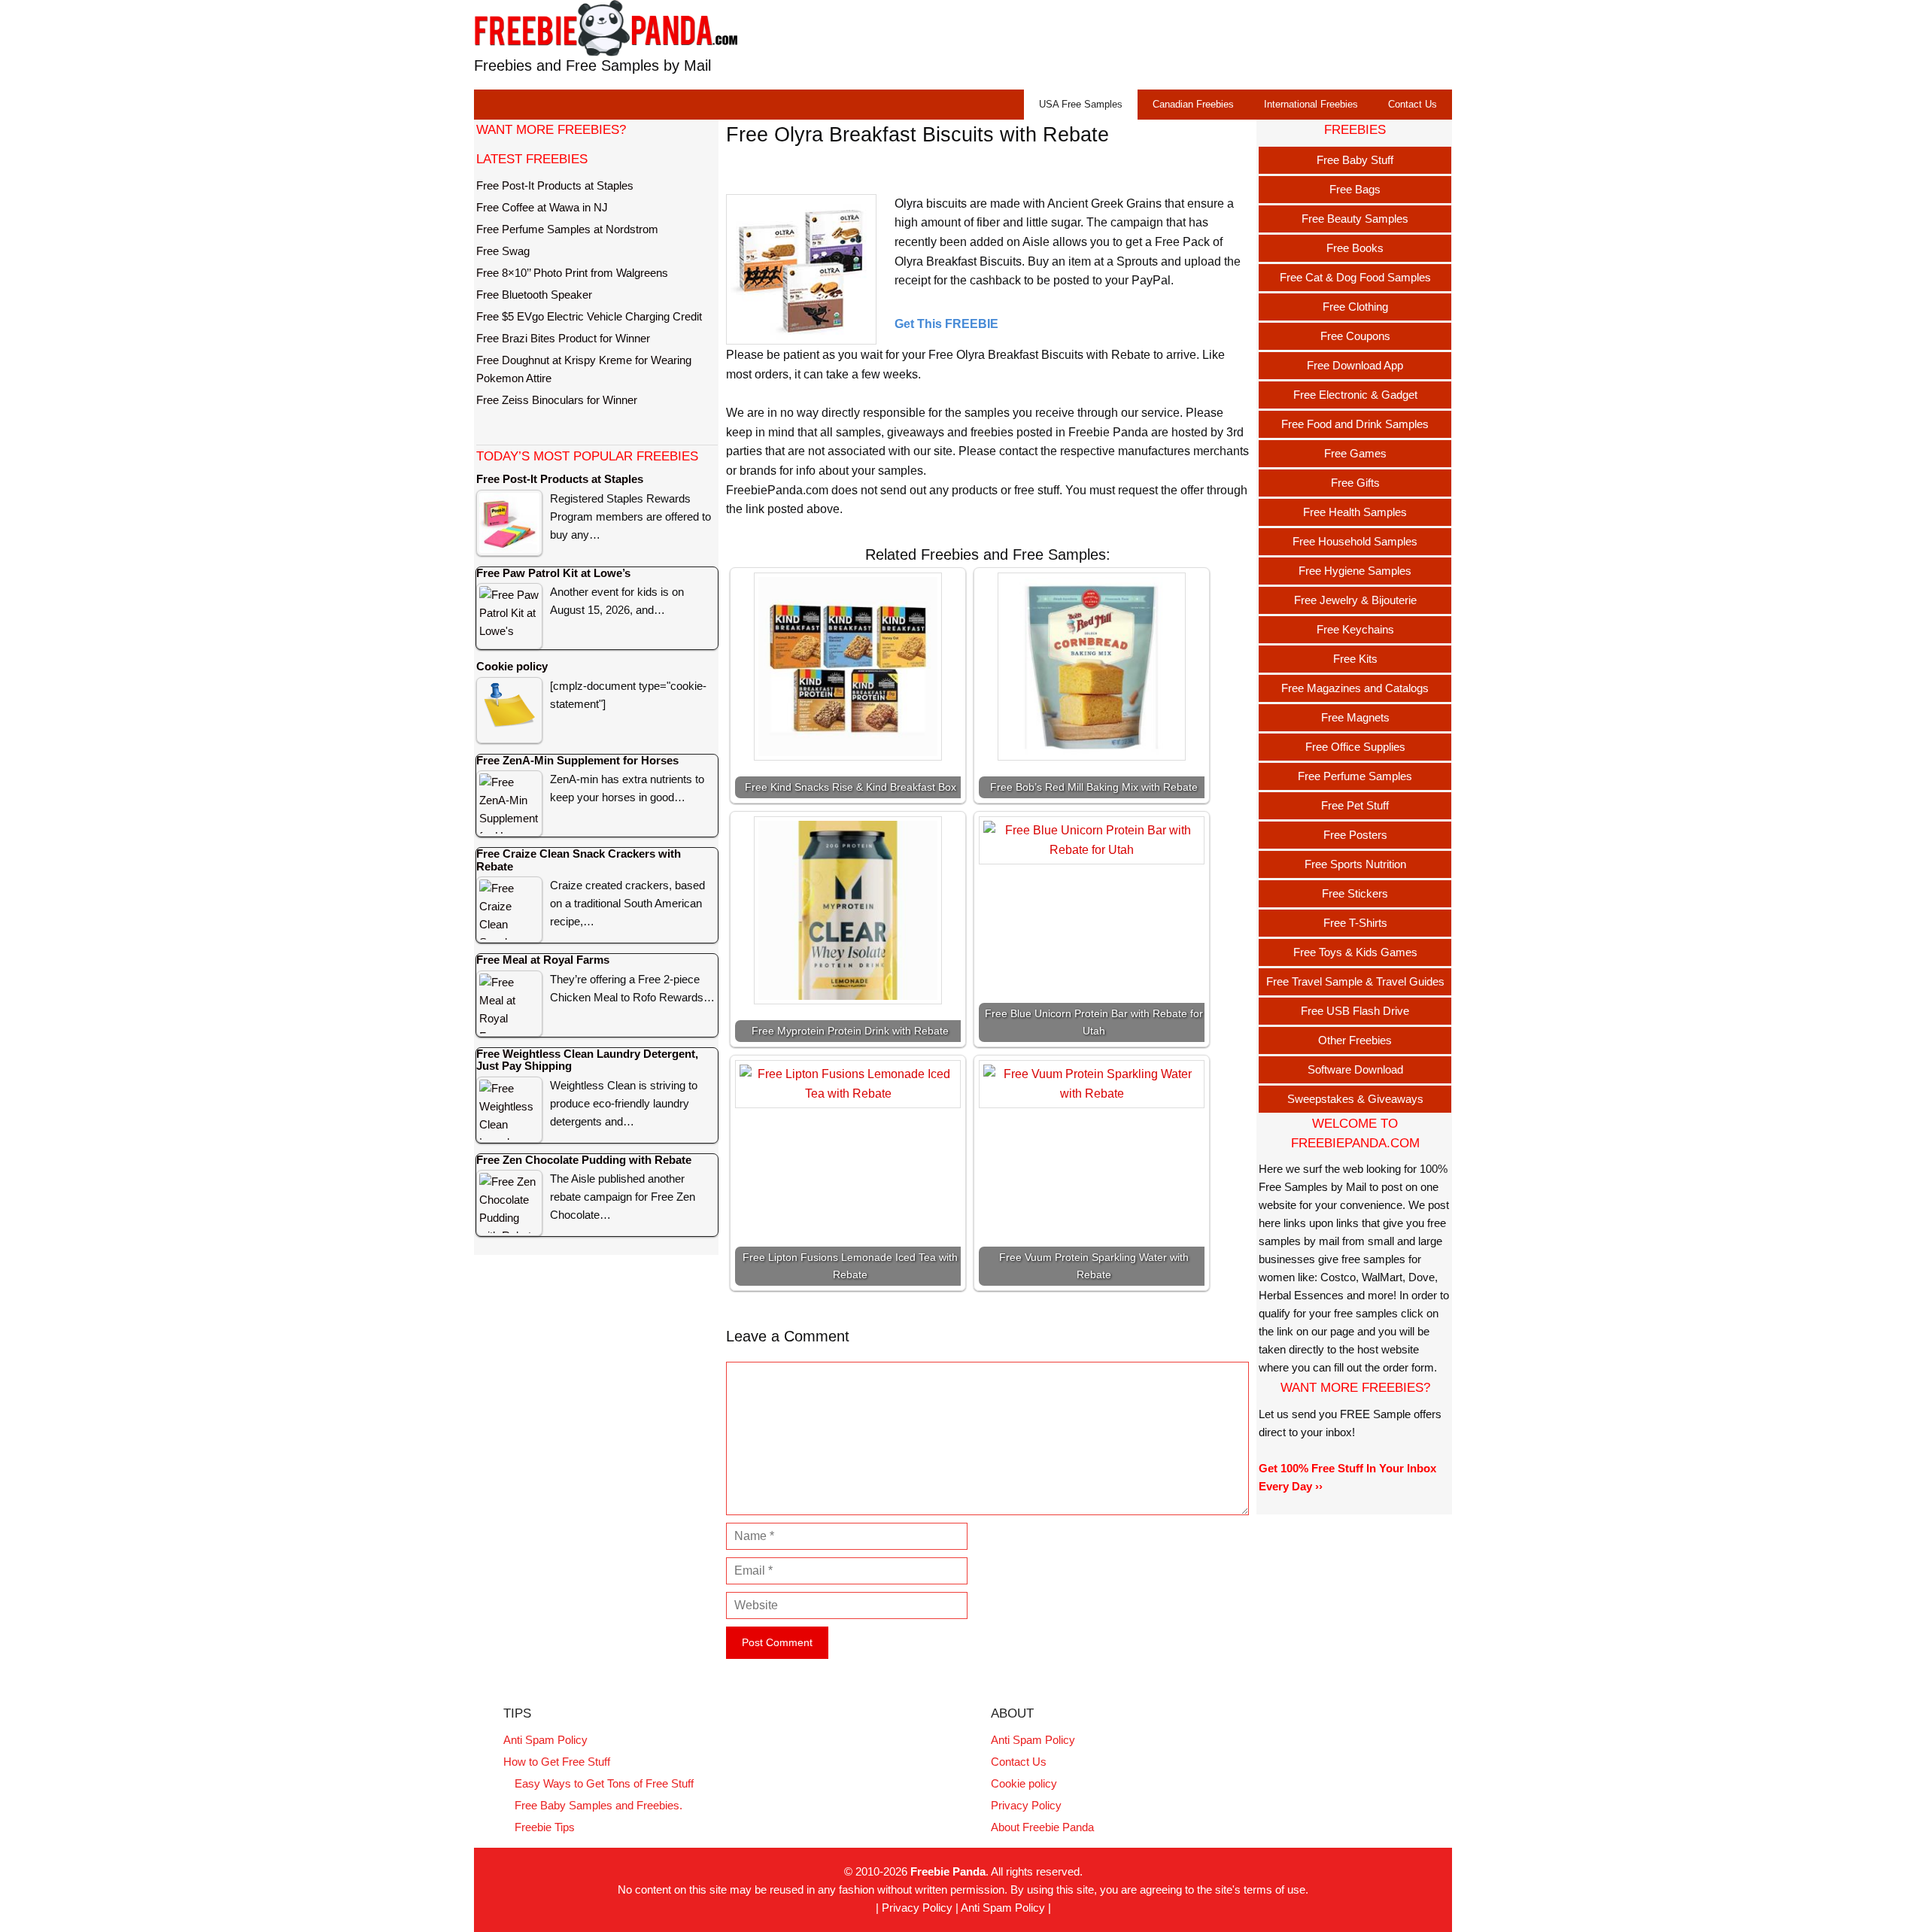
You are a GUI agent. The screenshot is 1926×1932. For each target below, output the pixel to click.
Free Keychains (1355, 629)
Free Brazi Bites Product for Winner (563, 338)
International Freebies (1311, 104)
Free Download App (1355, 365)
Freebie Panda (948, 1871)
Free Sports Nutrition (1355, 864)
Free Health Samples (1355, 512)
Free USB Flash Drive (1355, 1011)
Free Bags (1355, 189)
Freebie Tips (545, 1827)
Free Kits (1355, 659)
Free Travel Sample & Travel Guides (1355, 981)
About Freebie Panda (1042, 1827)
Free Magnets (1355, 717)
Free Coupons (1355, 336)
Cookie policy (1024, 1783)
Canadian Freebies (1193, 104)
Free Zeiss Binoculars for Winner (557, 400)
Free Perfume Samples (1355, 776)
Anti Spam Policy (545, 1740)
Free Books (1355, 248)
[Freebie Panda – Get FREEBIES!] (606, 27)
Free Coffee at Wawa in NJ (542, 207)
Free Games (1355, 453)
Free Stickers (1355, 893)
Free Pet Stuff (1355, 805)
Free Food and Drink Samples (1355, 424)
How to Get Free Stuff (557, 1762)
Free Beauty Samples (1355, 219)
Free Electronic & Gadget (1355, 395)
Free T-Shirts (1355, 923)
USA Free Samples (1081, 104)
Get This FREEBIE (946, 324)
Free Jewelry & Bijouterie (1355, 600)
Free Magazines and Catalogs (1355, 688)
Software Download (1355, 1069)
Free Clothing (1355, 307)
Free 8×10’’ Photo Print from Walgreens (572, 273)
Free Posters (1355, 835)
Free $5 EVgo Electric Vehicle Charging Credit (589, 316)
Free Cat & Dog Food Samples (1355, 277)
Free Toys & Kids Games (1355, 952)
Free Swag (503, 251)
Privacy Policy (1026, 1805)
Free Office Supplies (1355, 747)
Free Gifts (1355, 483)
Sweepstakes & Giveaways (1355, 1099)
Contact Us (1413, 104)
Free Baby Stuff (1355, 160)
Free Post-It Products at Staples (555, 185)
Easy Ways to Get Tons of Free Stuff (604, 1783)
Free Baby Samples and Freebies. (598, 1805)
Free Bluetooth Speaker (534, 295)
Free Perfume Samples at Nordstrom (567, 229)
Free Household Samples (1355, 541)
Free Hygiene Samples (1355, 571)
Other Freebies (1355, 1040)
